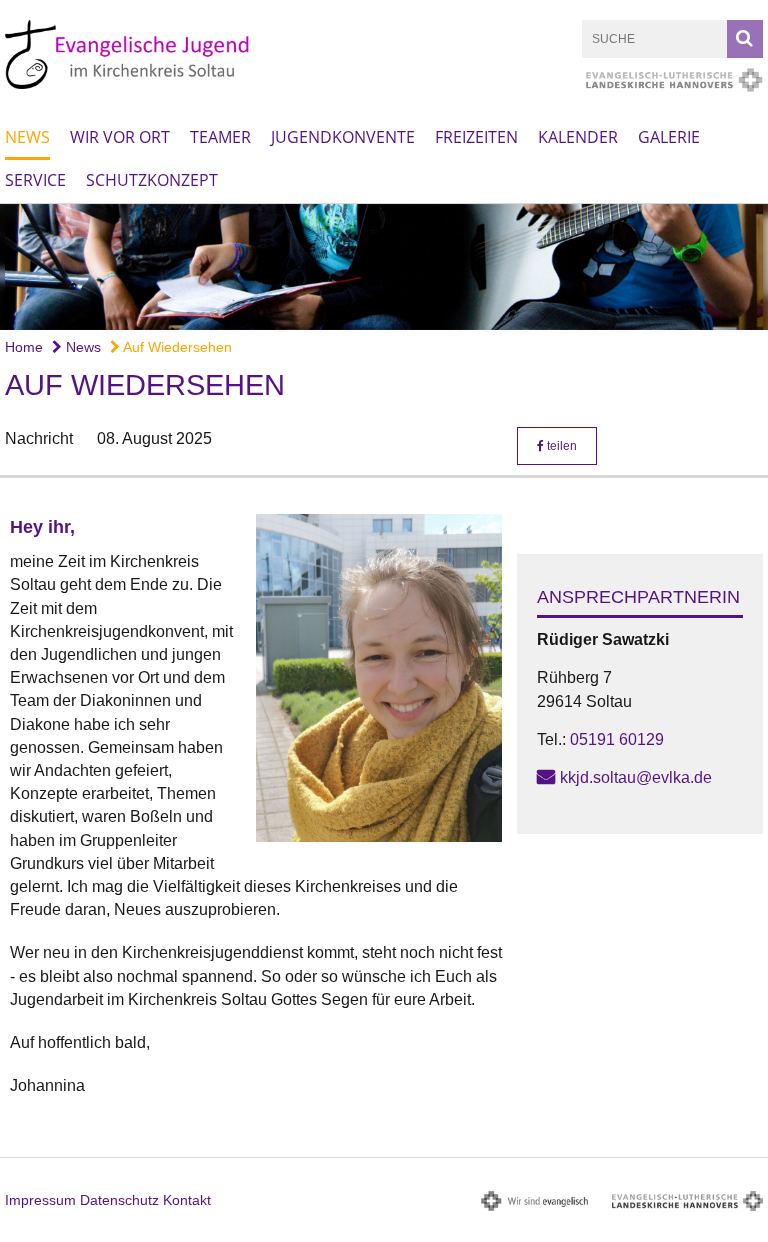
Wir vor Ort (120, 137)
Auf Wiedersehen (176, 347)
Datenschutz (119, 1200)
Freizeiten (476, 137)
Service (35, 180)
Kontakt (187, 1200)
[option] (384, 267)
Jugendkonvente (343, 137)
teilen (560, 446)
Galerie (669, 137)
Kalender (578, 137)
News (27, 137)
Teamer (220, 137)
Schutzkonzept (152, 180)
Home (24, 347)
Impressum (40, 1200)
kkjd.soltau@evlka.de (636, 777)
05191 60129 (617, 739)
